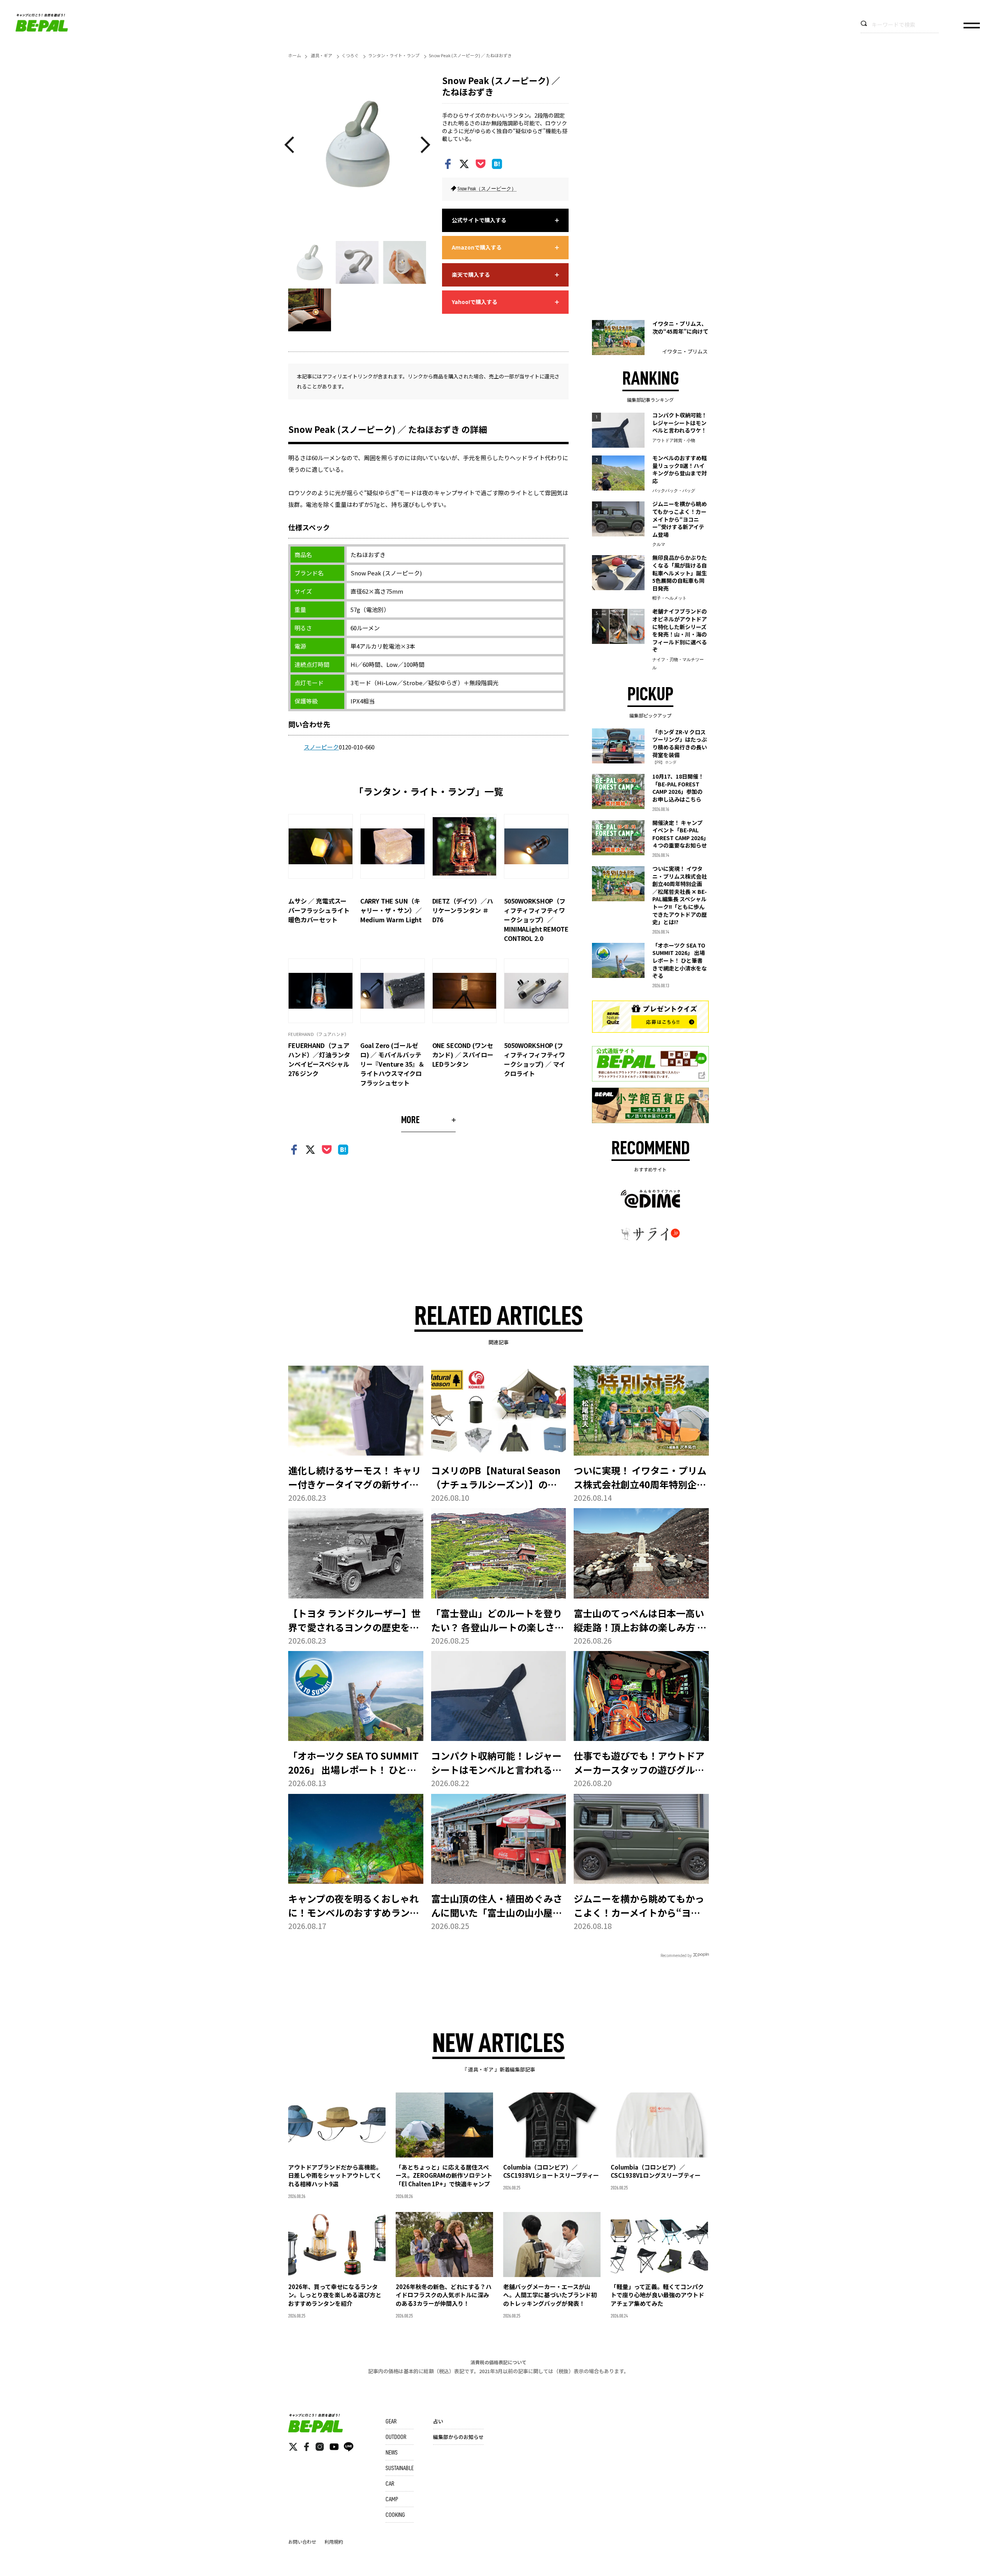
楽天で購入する (471, 274)
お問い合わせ (302, 2542)
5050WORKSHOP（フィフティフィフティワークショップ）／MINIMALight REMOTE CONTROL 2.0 (536, 920)
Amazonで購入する (477, 247)
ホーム (295, 55)
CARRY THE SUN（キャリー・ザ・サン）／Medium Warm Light (391, 910)
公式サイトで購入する (479, 220)
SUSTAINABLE (400, 2468)
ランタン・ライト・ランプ (394, 55)
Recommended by (676, 1955)
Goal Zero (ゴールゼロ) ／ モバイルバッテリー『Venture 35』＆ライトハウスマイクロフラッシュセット (392, 1064)
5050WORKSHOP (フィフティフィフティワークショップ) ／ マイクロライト (535, 1059)
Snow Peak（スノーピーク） (487, 189)
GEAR (391, 2421)
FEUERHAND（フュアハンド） (319, 1034)
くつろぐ (350, 55)
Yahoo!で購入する (475, 302)
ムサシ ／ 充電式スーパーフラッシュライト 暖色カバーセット (322, 910)
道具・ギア (321, 55)
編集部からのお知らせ (458, 2437)
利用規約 (334, 2542)
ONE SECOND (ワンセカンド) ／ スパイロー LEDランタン (463, 1055)
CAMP (392, 2499)
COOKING (395, 2515)
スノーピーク (321, 747)
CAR (390, 2484)
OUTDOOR (396, 2437)
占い (438, 2421)
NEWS (392, 2453)
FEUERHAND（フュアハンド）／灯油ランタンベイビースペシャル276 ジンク (319, 1059)
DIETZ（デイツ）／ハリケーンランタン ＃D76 (463, 910)
